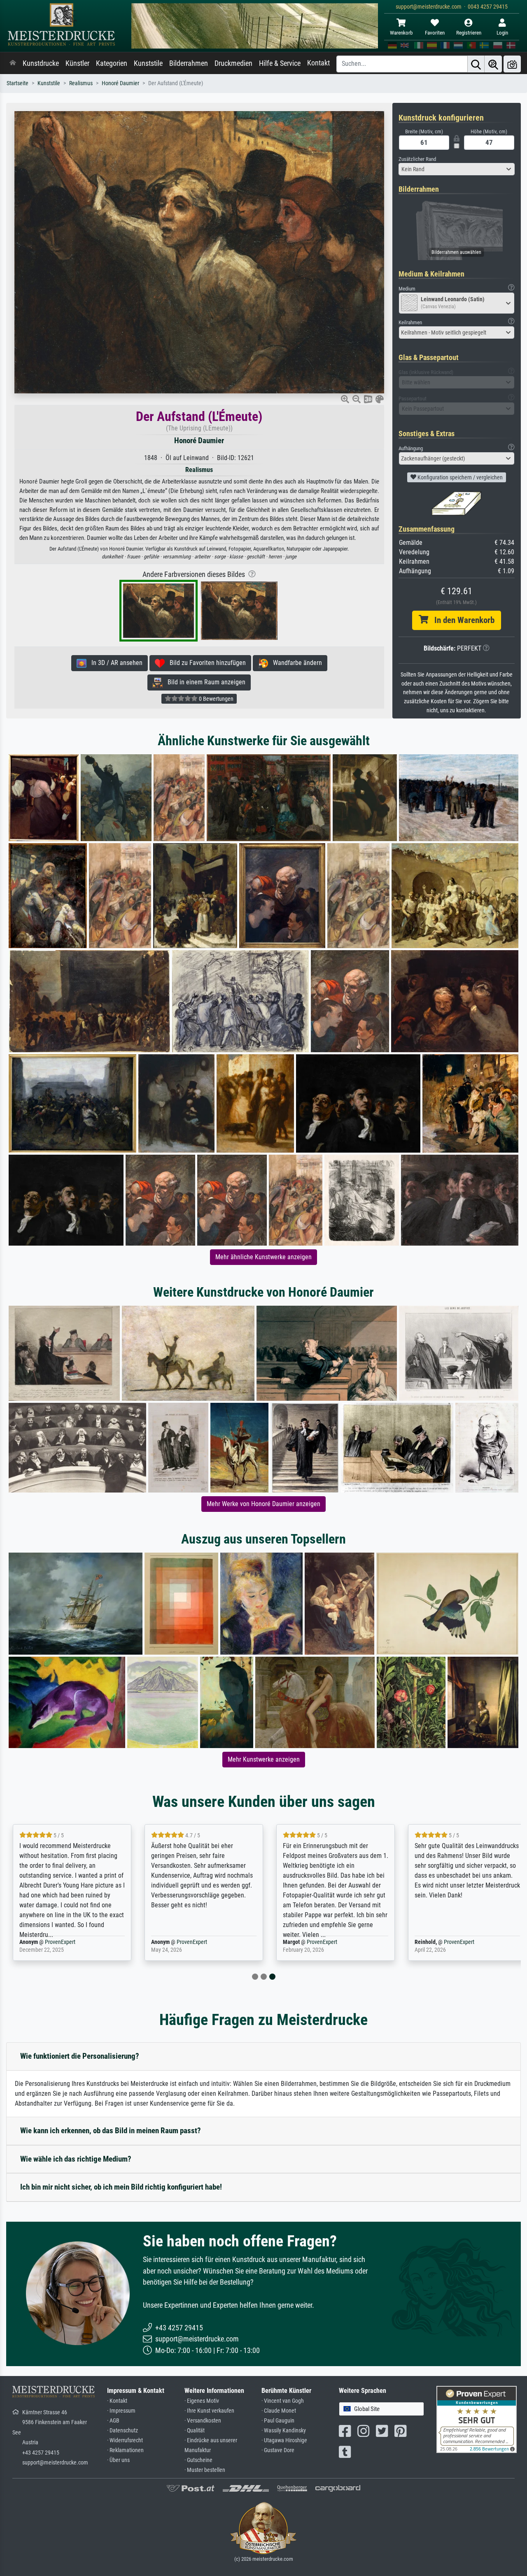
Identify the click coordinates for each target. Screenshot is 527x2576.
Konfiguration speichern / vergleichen (459, 477)
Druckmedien (233, 63)
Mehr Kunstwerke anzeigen (264, 1759)
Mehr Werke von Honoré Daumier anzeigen (263, 1504)
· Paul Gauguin (278, 2421)
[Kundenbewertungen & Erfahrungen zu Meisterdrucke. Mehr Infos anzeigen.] (477, 2419)
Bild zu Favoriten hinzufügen (205, 663)
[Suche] (476, 64)
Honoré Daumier (120, 83)
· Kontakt (117, 2401)
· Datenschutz (122, 2431)
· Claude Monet (279, 2411)
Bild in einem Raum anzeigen (204, 682)
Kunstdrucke (41, 63)
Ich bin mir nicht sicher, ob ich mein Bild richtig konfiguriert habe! (121, 2187)
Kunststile (148, 63)
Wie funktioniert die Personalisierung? (80, 2056)
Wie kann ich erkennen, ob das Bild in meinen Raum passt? (111, 2131)
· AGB (113, 2421)
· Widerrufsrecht (125, 2440)
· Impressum (121, 2411)
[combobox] (457, 169)
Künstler (77, 63)
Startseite (17, 83)
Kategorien (112, 63)
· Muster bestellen (205, 2470)
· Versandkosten (203, 2421)
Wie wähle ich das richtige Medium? (76, 2159)
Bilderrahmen (189, 63)
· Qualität (195, 2431)
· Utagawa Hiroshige (284, 2440)
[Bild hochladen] (512, 64)
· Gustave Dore (278, 2450)
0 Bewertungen (216, 699)
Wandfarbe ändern (295, 663)
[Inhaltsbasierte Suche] (493, 64)
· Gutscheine (198, 2460)
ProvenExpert (60, 1942)
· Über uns (118, 2460)
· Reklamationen (125, 2450)
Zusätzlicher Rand (417, 159)
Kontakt (318, 63)
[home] (13, 63)
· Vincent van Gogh (283, 2401)
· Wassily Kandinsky (284, 2431)
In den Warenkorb (461, 620)
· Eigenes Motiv (202, 2401)
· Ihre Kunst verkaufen (209, 2411)
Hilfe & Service (280, 63)
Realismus (81, 83)
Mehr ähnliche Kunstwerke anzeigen (263, 1257)
